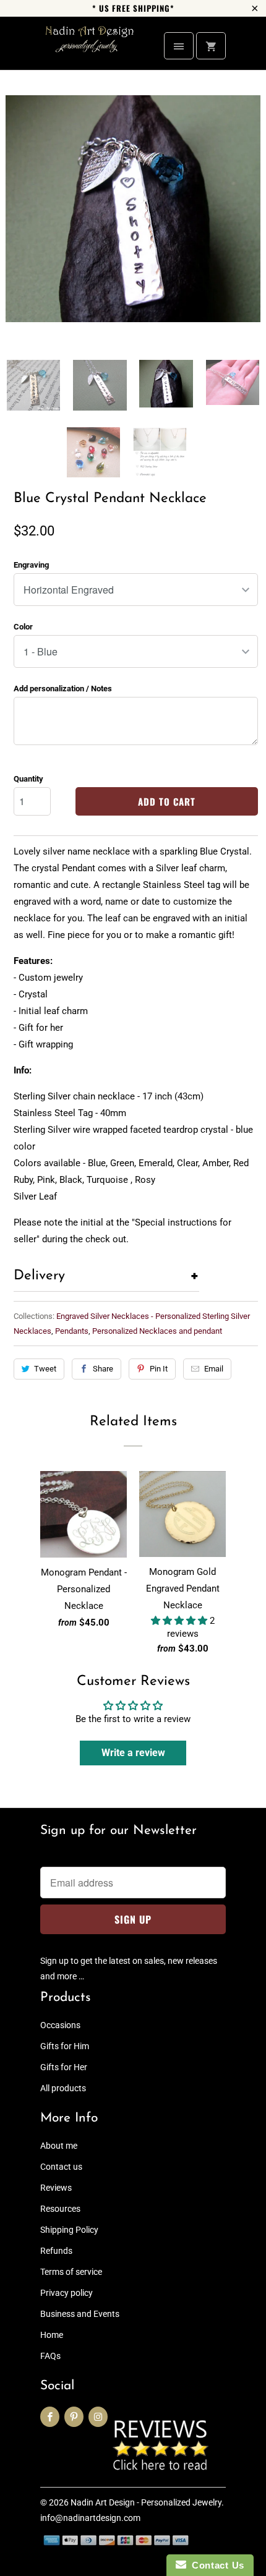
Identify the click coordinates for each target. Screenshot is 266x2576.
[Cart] (211, 46)
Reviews (56, 2188)
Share (103, 1369)
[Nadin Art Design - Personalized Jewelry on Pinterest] (74, 2417)
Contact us (61, 2167)
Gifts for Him (65, 2046)
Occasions (60, 2025)
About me (59, 2146)
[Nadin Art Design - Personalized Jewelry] (90, 48)
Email (214, 1369)
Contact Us (215, 2565)
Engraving (31, 565)
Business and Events (80, 2314)
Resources (60, 2209)
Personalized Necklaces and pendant (157, 1331)
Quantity (28, 779)
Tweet (45, 1369)
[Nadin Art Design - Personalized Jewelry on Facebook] (50, 2417)
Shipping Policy (69, 2230)
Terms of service (71, 2272)
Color (23, 627)
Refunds (56, 2251)
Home (52, 2335)
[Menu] (179, 46)
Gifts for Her (64, 2067)
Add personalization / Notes (63, 689)
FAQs (50, 2356)
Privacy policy (66, 2293)
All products (63, 2088)
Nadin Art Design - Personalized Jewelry (146, 2502)
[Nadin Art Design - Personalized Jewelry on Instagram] (98, 2417)
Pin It (159, 1369)
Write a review (133, 1753)
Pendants (72, 1331)
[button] (180, 1621)
